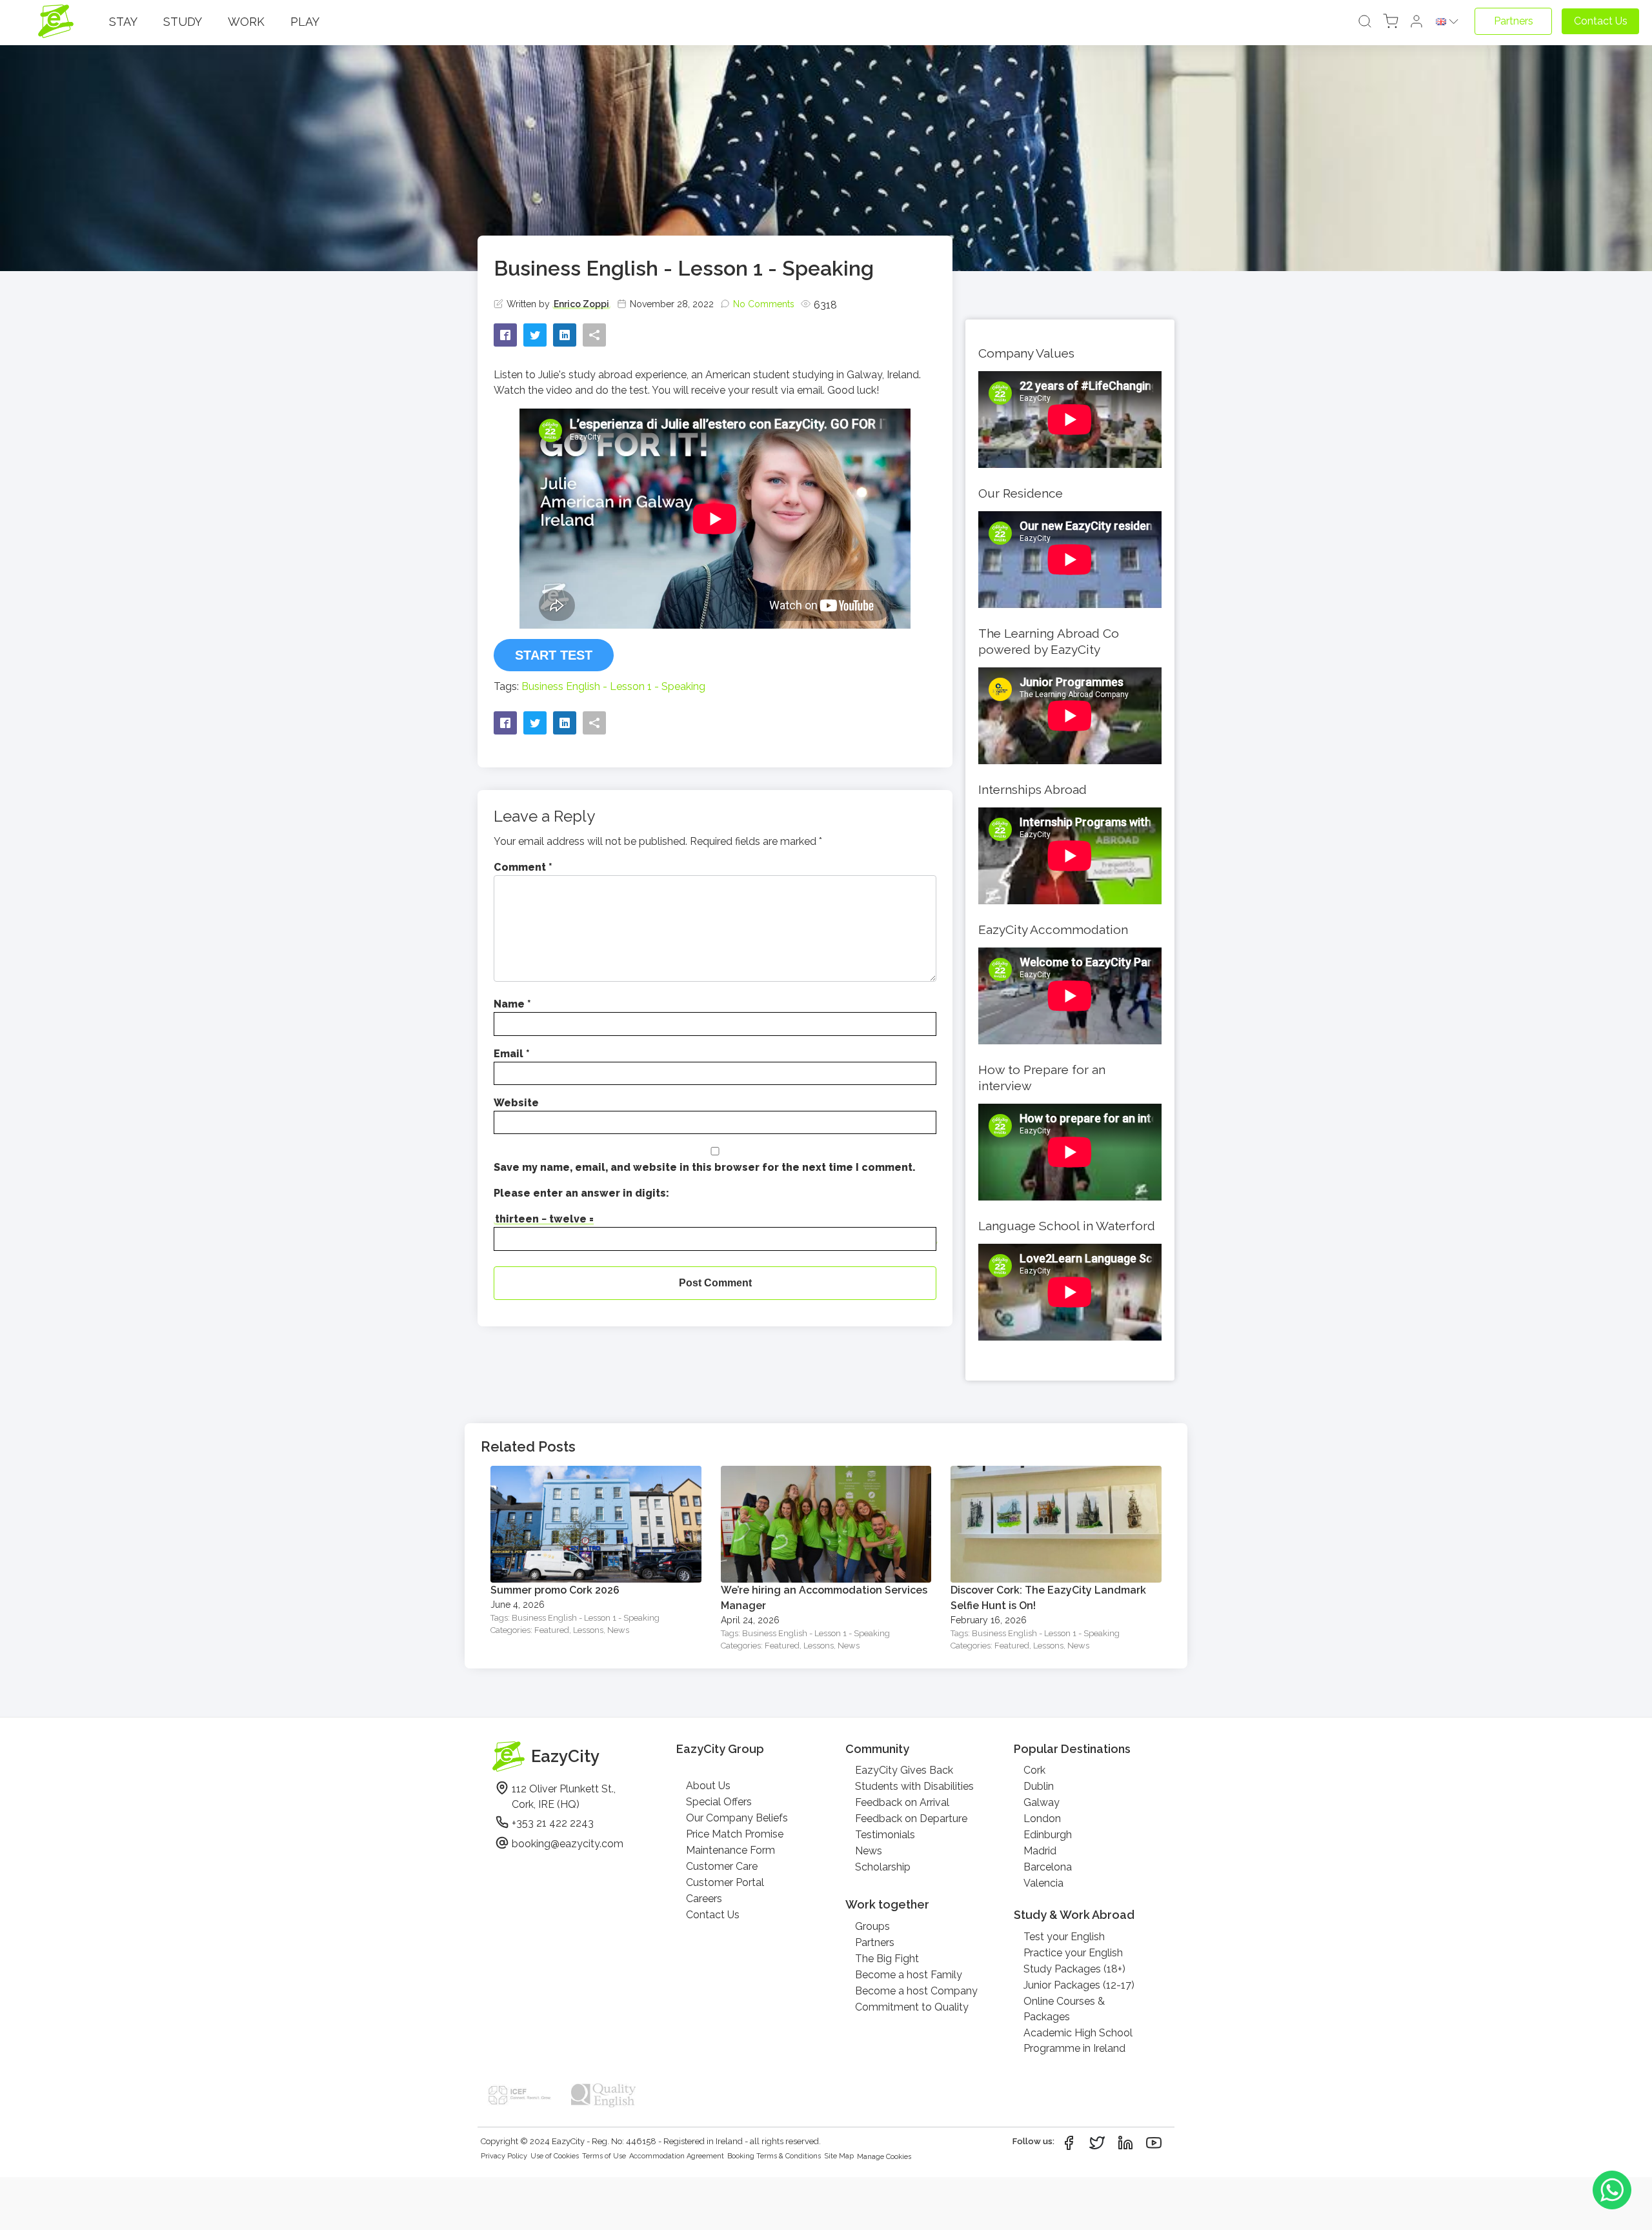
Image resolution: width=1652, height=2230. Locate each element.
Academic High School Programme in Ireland (1078, 2041)
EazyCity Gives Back (904, 1770)
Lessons (588, 1630)
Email (512, 1054)
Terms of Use (604, 2156)
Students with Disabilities (914, 1786)
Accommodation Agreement (677, 2156)
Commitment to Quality (912, 2007)
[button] (1416, 22)
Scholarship (883, 1867)
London (1042, 1819)
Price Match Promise (735, 1834)
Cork (1034, 1770)
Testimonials (885, 1835)
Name (512, 1004)
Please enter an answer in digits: (581, 1193)
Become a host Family (909, 1975)
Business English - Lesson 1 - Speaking (613, 686)
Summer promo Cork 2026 (555, 1590)
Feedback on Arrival (902, 1802)
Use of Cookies (555, 2156)
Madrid (1040, 1851)
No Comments (764, 304)
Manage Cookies (884, 2157)
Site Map (839, 2156)
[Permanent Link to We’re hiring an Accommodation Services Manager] (826, 1473)
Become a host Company (916, 1991)
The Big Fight (887, 1959)
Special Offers (719, 1802)
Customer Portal (725, 1882)
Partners (875, 1942)
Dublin (1039, 1786)
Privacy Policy (504, 2156)
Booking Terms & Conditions (774, 2156)
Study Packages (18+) (1074, 1969)
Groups (872, 1926)
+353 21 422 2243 (553, 1823)
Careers (704, 1899)
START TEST (554, 655)
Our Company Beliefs (737, 1818)
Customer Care (722, 1866)
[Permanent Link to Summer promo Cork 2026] (596, 1473)
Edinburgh (1048, 1835)
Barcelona (1048, 1867)
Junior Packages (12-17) (1079, 1985)
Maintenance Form (730, 1850)
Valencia (1043, 1883)
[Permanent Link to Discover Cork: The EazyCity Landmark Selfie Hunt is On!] (1056, 1473)
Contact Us (713, 1915)
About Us (708, 1786)
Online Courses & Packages (1064, 2009)
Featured (552, 1630)
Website (516, 1103)
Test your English (1064, 1937)
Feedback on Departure (911, 1819)
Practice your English (1073, 1953)
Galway (1042, 1802)
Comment (523, 867)
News (618, 1630)
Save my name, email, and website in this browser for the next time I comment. (705, 1167)
